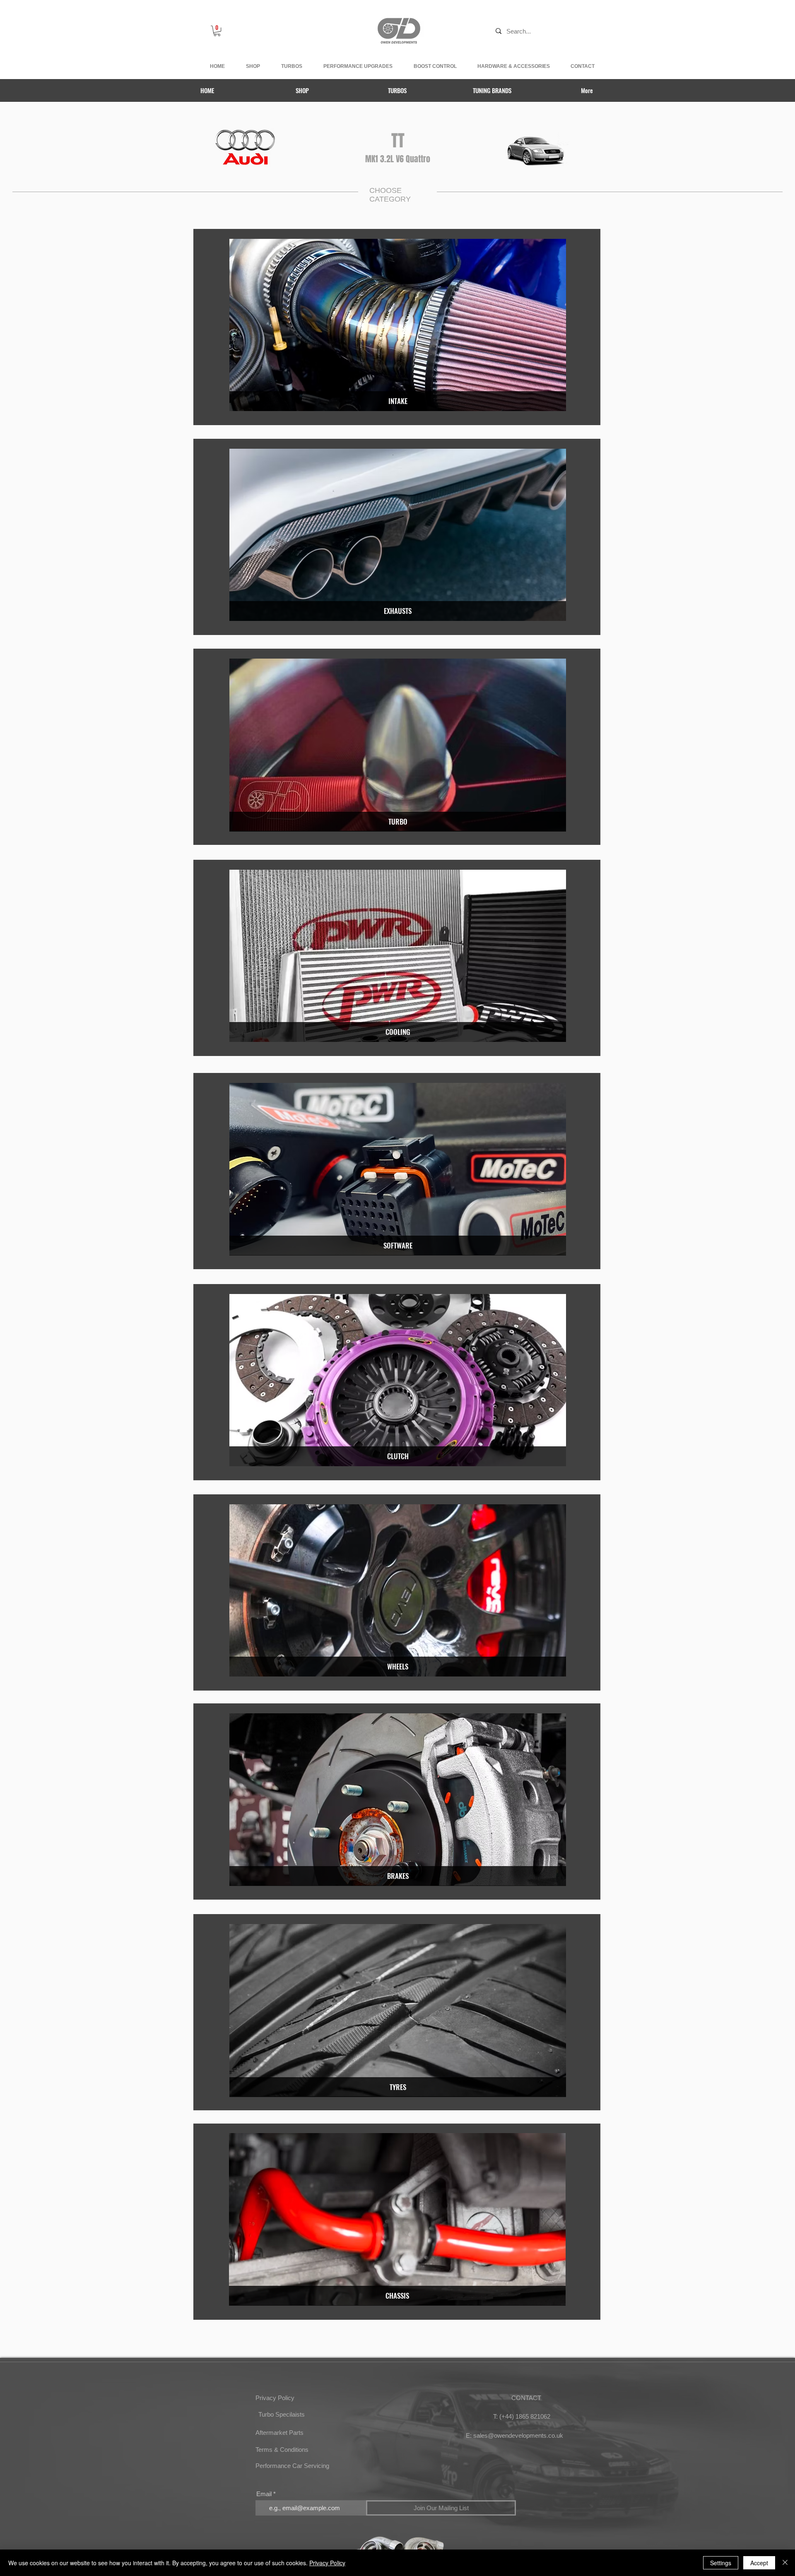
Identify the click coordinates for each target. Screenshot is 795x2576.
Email (264, 2494)
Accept (759, 2563)
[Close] (785, 2563)
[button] (217, 31)
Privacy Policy (327, 2563)
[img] (398, 325)
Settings (721, 2563)
